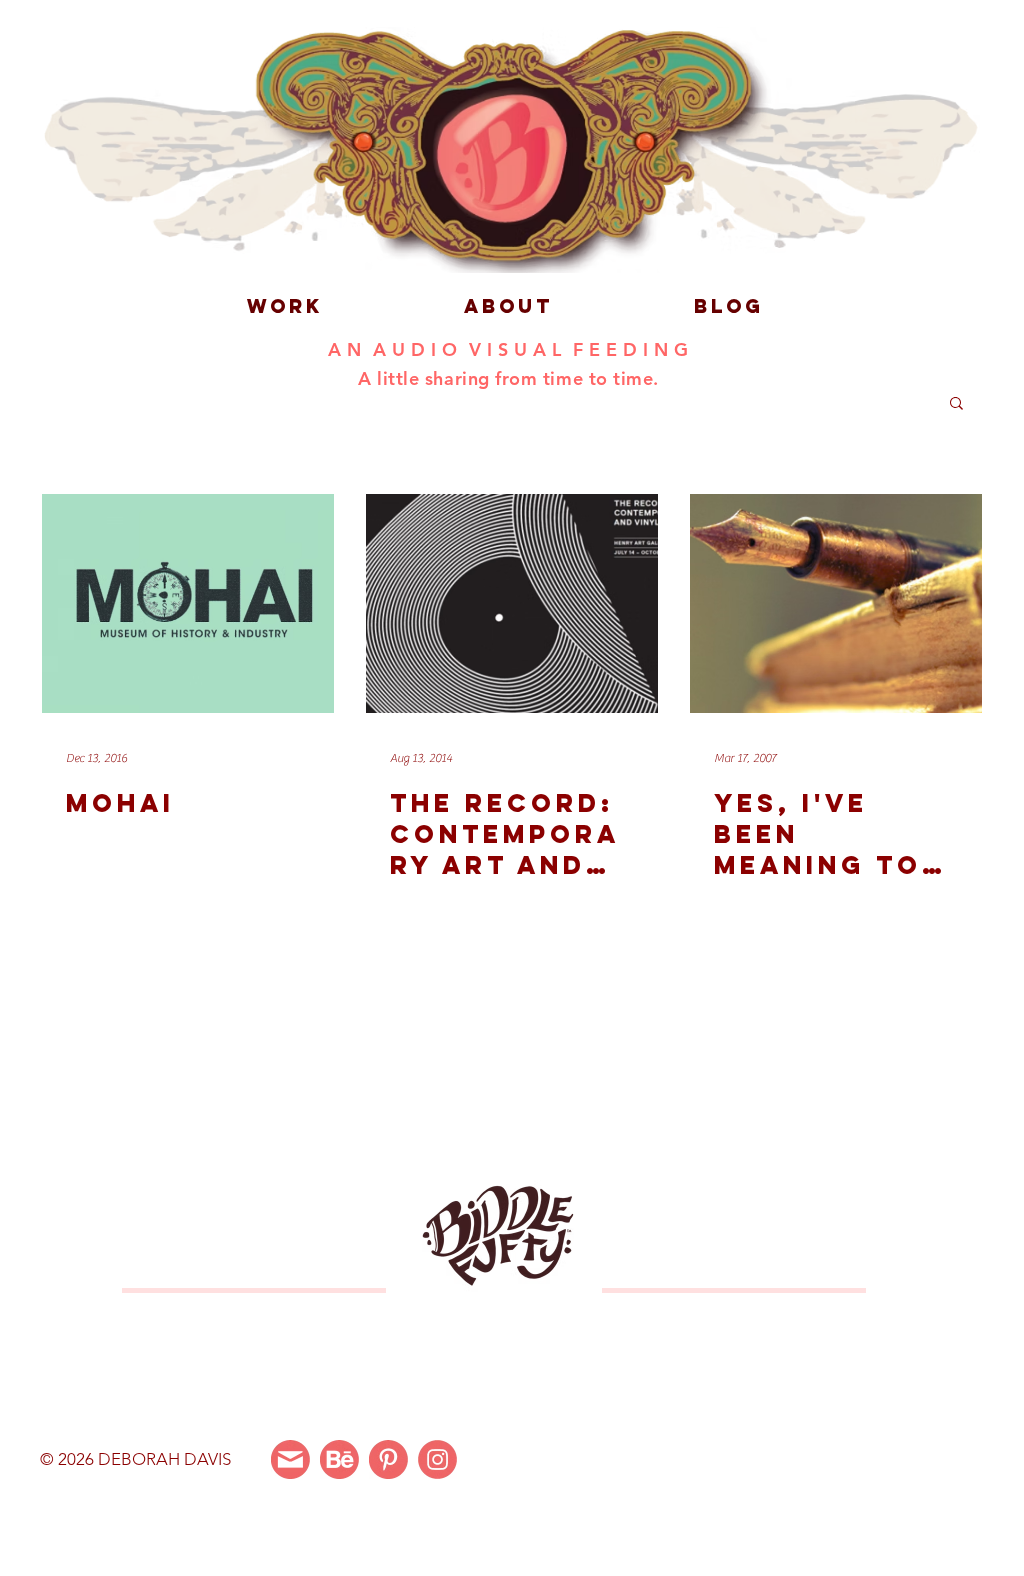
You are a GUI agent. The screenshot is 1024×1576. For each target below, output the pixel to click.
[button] (956, 404)
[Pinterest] (388, 1459)
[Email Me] (290, 1459)
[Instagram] (437, 1459)
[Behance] (339, 1459)
